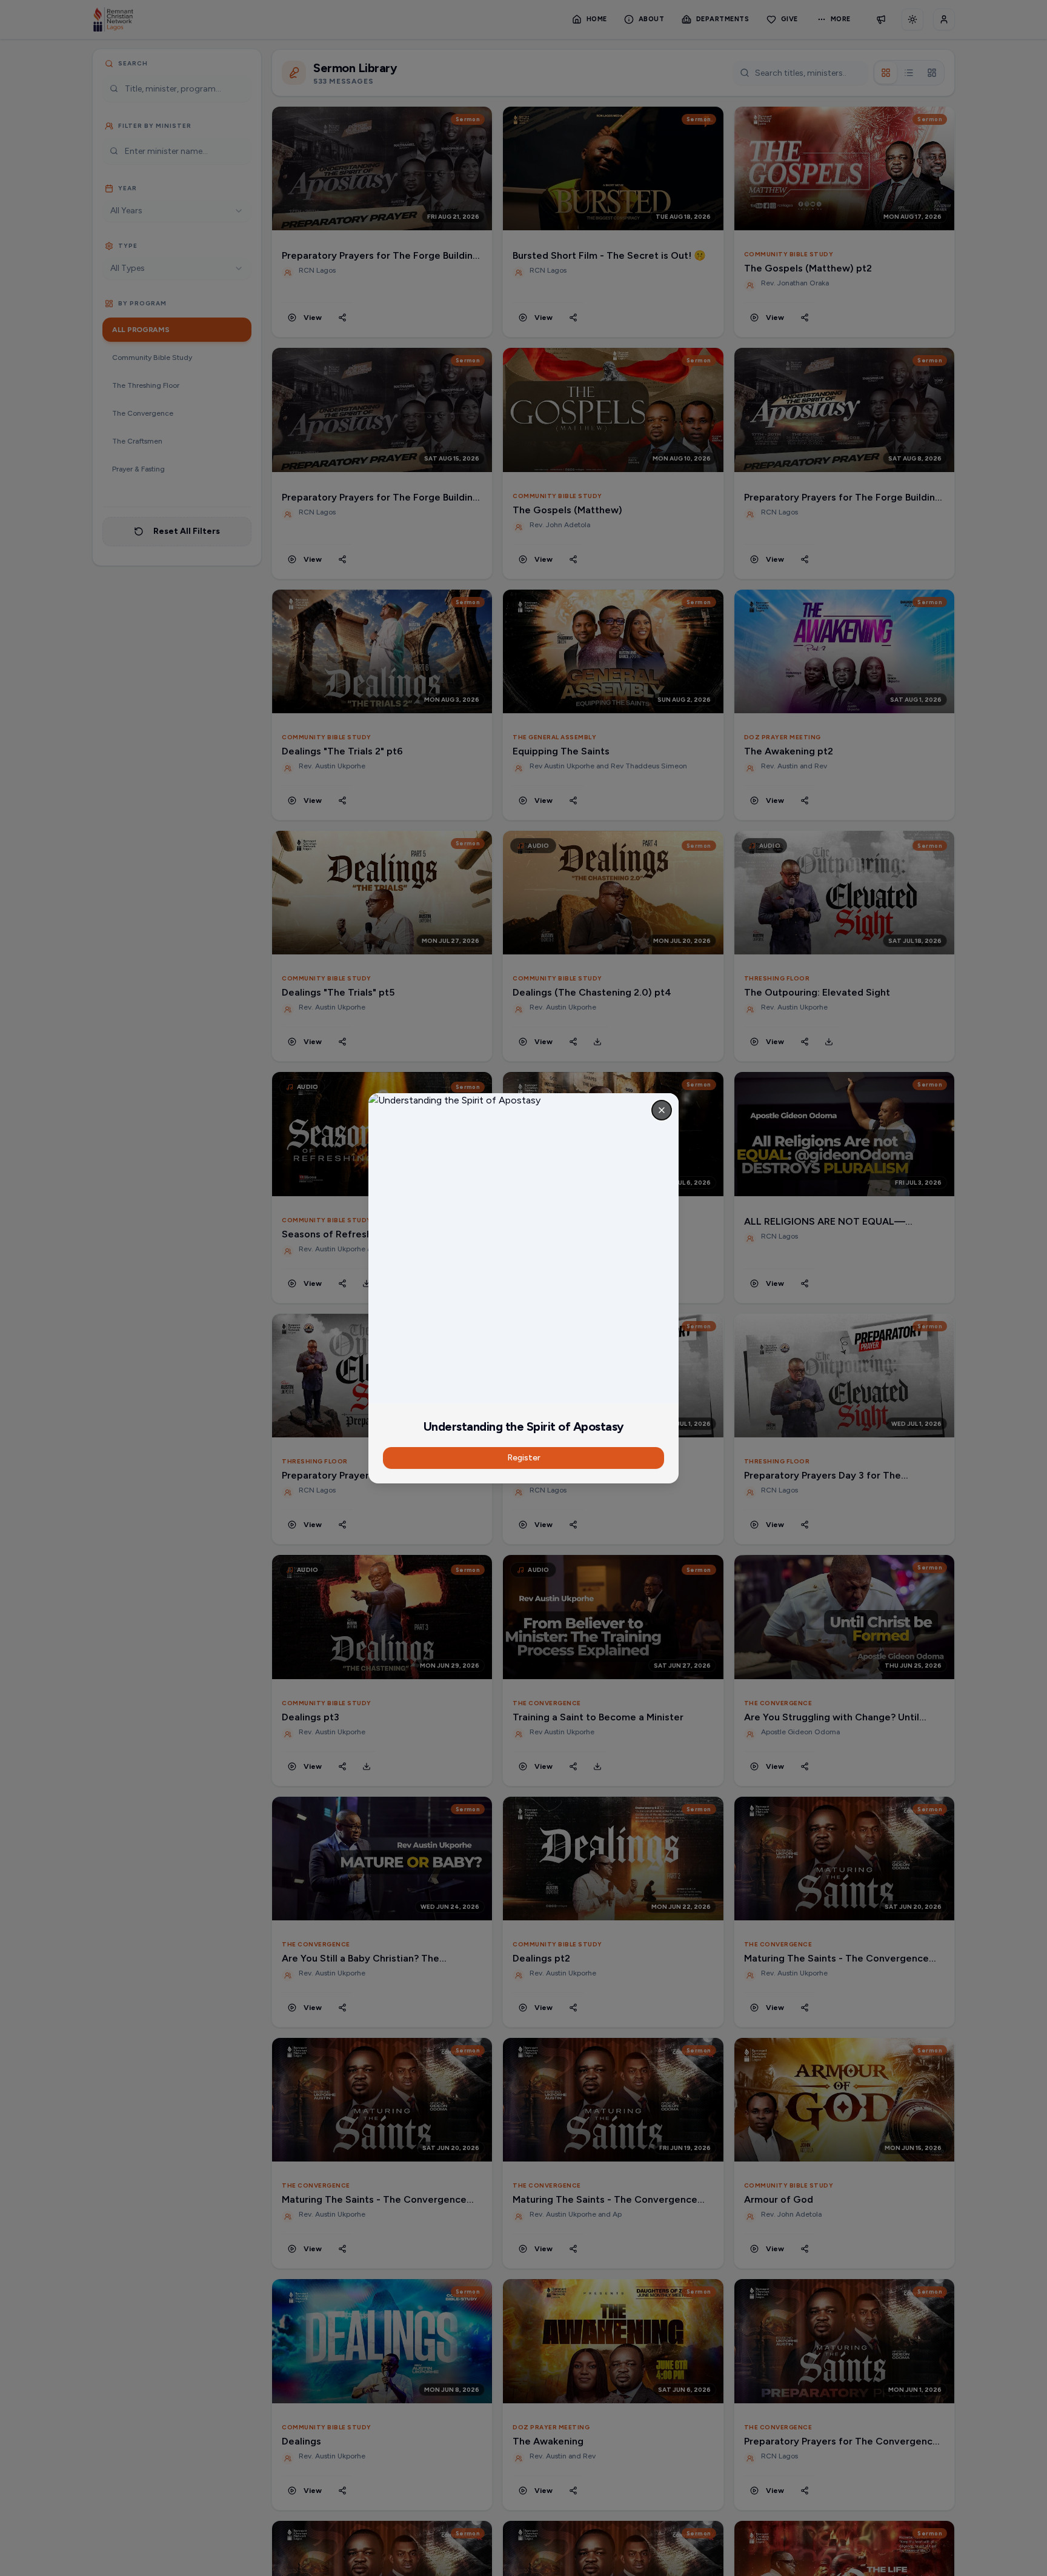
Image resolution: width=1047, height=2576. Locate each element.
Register (524, 1458)
